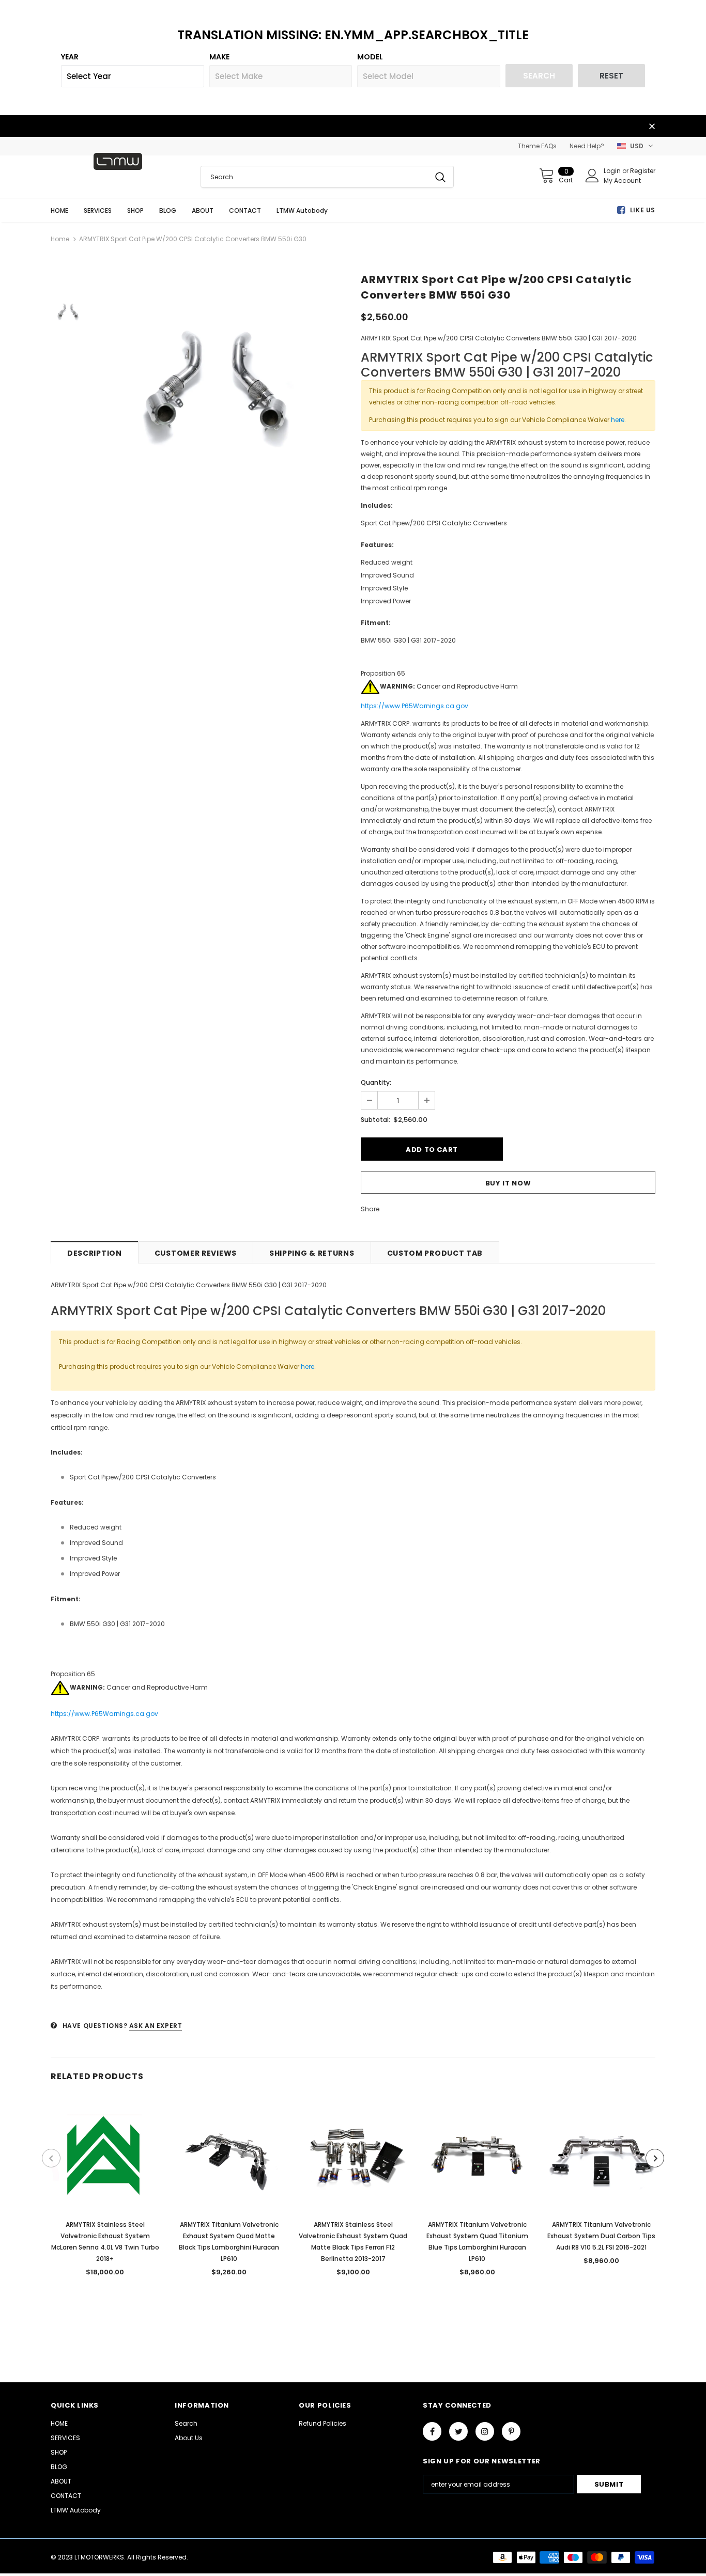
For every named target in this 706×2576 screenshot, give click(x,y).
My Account (622, 181)
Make (219, 57)
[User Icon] (592, 176)
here (618, 420)
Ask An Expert (156, 2026)
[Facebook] (432, 2431)
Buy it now (508, 1183)
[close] (652, 127)
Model (370, 57)
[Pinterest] (511, 2431)
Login (613, 171)
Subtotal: (375, 1120)
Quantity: (376, 1082)
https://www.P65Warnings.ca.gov (415, 706)
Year (70, 57)
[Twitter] (458, 2431)
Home (60, 239)
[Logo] (118, 161)
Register (643, 171)
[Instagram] (485, 2431)
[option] (221, 380)
